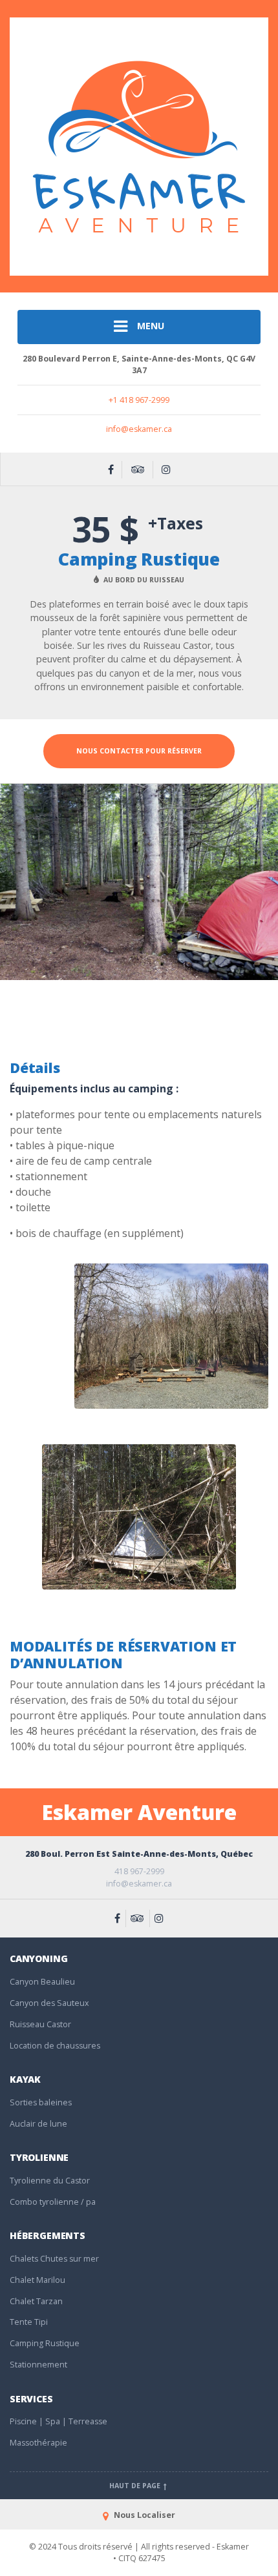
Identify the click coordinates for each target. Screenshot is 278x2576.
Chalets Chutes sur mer (54, 2259)
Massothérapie (38, 2443)
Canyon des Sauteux (49, 2003)
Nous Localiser (143, 2515)
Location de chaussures (55, 2046)
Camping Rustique (45, 2343)
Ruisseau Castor (40, 2024)
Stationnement (38, 2365)
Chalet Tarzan (36, 2301)
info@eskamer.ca (139, 429)
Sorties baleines (41, 2102)
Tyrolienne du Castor (50, 2181)
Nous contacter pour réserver (139, 751)
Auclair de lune (38, 2124)
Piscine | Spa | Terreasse (59, 2421)
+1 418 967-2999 (139, 400)
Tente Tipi (29, 2322)
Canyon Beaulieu (42, 1982)
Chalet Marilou (37, 2280)
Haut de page (136, 2486)
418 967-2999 (139, 1871)
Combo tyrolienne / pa (53, 2202)
